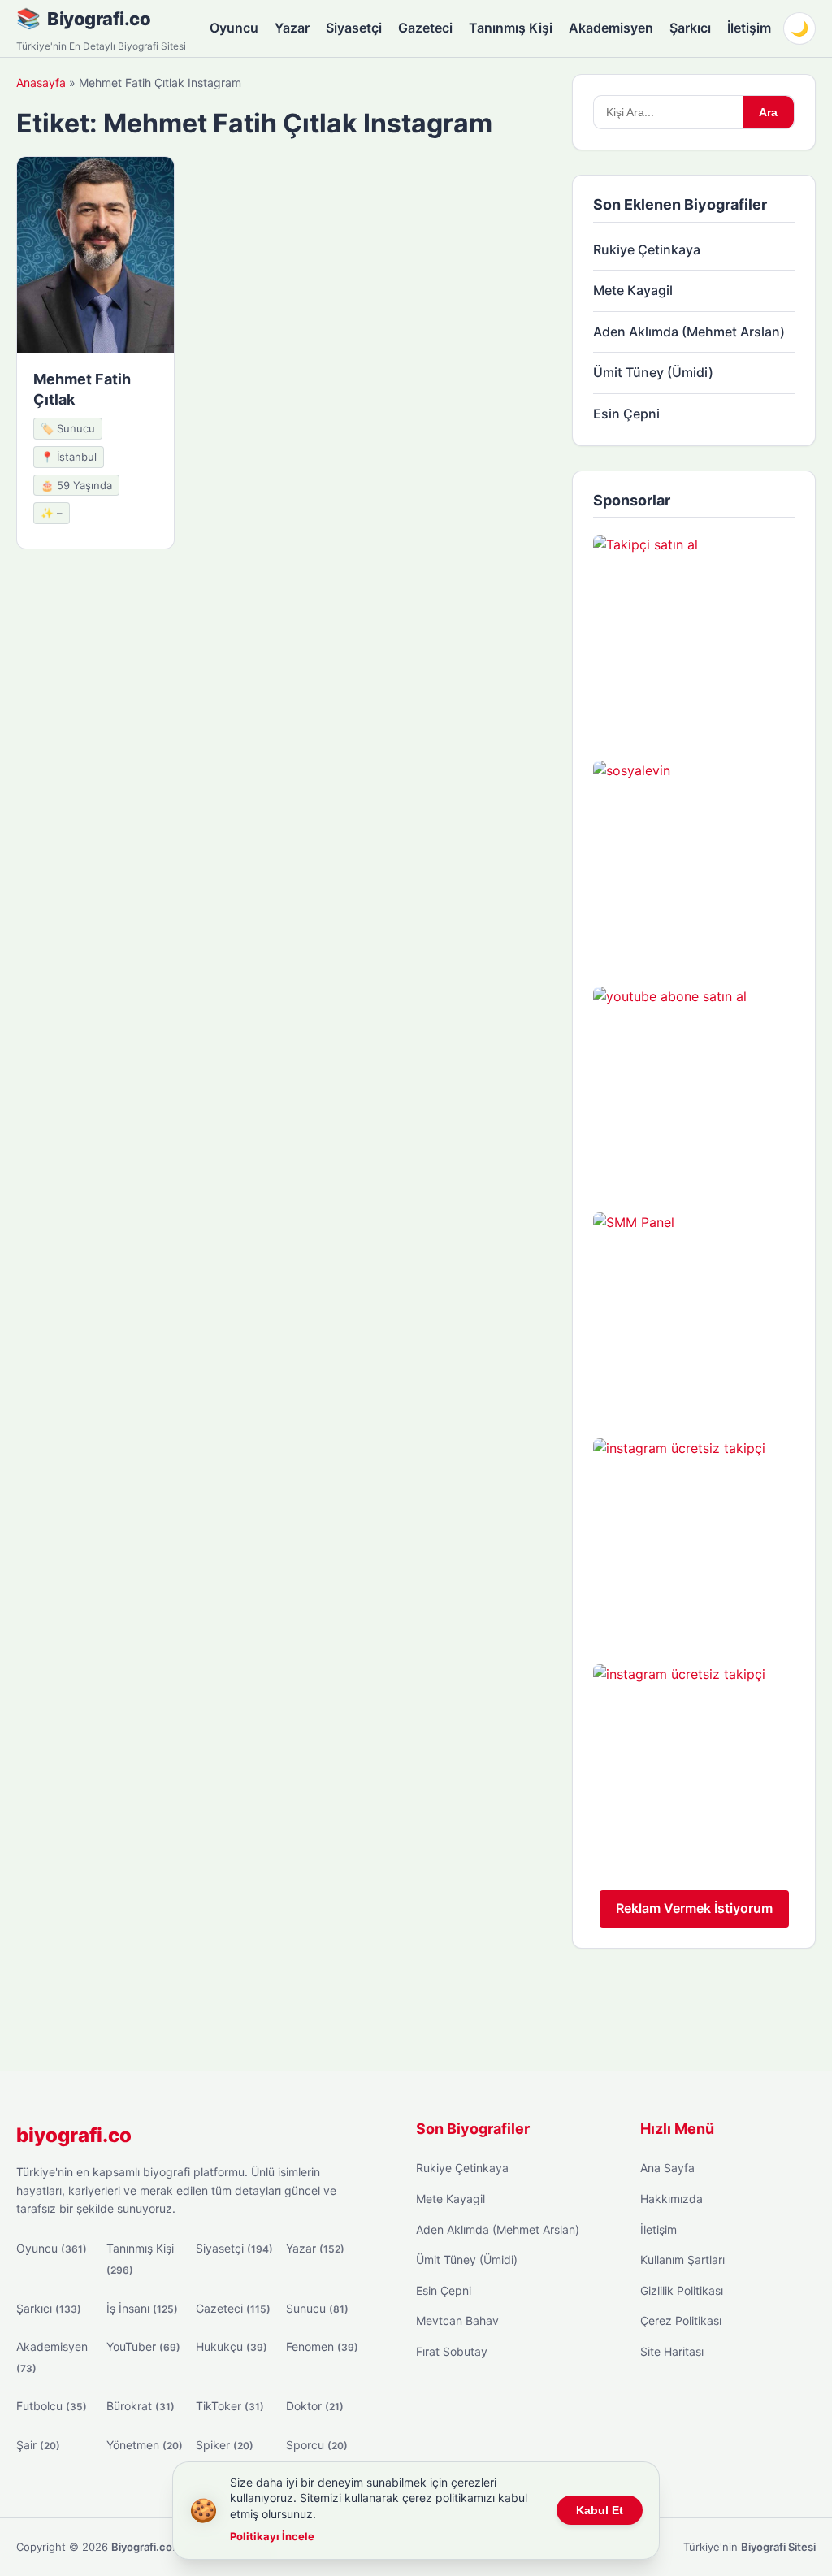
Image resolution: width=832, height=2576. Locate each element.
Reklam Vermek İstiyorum (694, 1908)
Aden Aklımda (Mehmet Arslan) (689, 332)
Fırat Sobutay (452, 2351)
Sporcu (317, 2445)
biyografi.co (74, 2135)
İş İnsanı (142, 2308)
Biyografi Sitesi (778, 2547)
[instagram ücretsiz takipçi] (694, 1539)
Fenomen (322, 2346)
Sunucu (317, 2308)
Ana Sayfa (667, 2168)
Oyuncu (234, 28)
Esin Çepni (626, 414)
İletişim (749, 28)
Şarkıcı (690, 28)
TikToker (230, 2406)
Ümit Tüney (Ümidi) (653, 372)
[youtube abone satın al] (694, 1087)
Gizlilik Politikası (682, 2290)
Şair (38, 2445)
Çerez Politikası (681, 2320)
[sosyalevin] (694, 861)
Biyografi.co (99, 19)
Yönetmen (145, 2445)
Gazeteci (425, 28)
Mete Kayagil (633, 290)
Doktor (315, 2406)
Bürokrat (141, 2406)
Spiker (225, 2445)
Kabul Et (600, 2510)
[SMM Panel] (694, 1313)
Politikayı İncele (272, 2536)
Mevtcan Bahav (457, 2320)
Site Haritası (672, 2351)
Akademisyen (611, 28)
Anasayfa (41, 82)
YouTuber (143, 2346)
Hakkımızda (672, 2199)
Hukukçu (232, 2346)
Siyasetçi (354, 28)
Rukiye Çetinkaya (647, 249)
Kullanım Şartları (682, 2259)
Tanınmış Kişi (511, 28)
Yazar (292, 28)
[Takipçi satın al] (694, 635)
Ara (768, 112)
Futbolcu (52, 2406)
